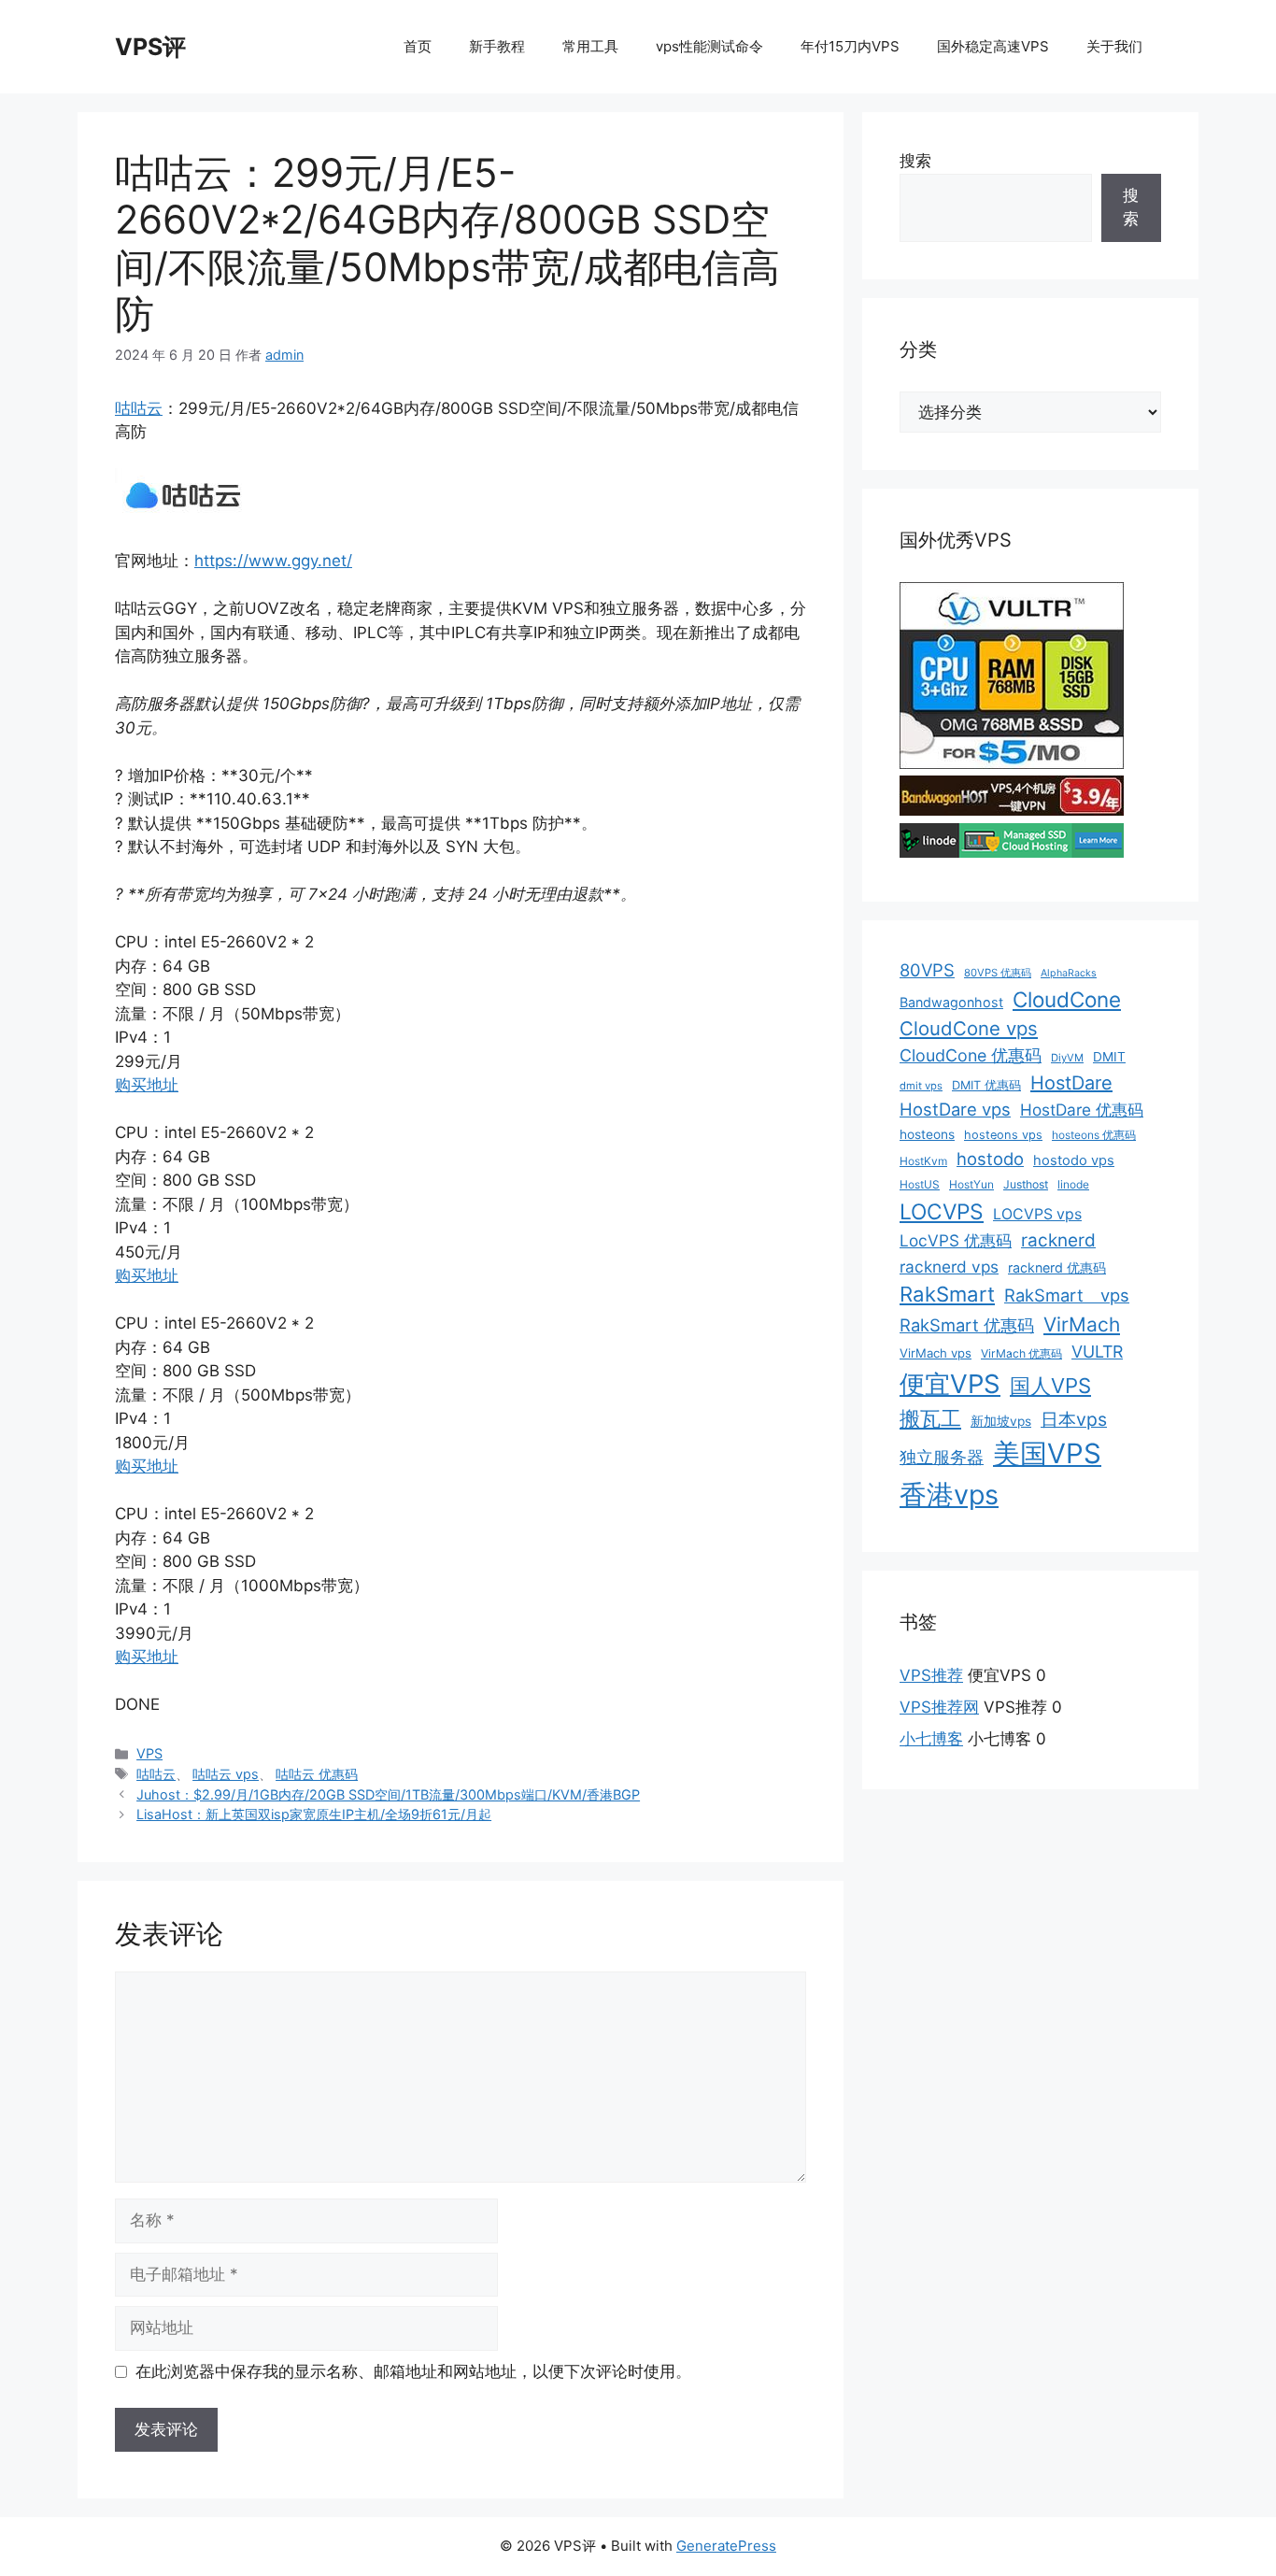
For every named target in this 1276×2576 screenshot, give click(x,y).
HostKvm (923, 1161)
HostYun (971, 1184)
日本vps (1074, 1419)
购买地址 (147, 1085)
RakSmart (947, 1294)
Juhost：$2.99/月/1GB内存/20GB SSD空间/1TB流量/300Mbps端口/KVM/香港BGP (388, 1794)
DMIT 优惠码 (986, 1085)
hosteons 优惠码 (1094, 1135)
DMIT (1109, 1057)
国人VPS (1050, 1386)
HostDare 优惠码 (1082, 1110)
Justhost (1026, 1184)
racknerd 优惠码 (1057, 1267)
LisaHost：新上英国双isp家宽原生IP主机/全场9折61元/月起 (314, 1814)
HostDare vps (955, 1109)
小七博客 (931, 1739)
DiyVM (1067, 1058)
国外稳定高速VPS (993, 46)
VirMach (1082, 1324)
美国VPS (1047, 1453)
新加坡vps (1001, 1421)
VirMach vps (936, 1353)
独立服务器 (942, 1457)
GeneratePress (726, 2546)
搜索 (915, 161)
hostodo (990, 1159)
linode (1073, 1184)
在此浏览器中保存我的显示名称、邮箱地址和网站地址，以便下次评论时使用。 (413, 2371)
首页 (418, 46)
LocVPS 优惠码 (956, 1240)
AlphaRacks (1069, 973)
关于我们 (1114, 46)
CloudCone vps (969, 1028)
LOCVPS (942, 1212)
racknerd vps (949, 1267)
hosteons (927, 1134)
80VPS (927, 970)
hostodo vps (1074, 1160)
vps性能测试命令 (709, 46)
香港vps (949, 1494)
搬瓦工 (930, 1418)
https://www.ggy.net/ (273, 561)
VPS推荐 (931, 1675)
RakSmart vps (1067, 1295)
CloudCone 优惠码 (971, 1055)
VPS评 (150, 47)
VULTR (1097, 1352)
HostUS (920, 1184)
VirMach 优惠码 (1021, 1353)
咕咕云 (139, 408)
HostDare (1071, 1083)
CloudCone (1067, 999)
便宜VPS (950, 1384)
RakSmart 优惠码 (967, 1325)
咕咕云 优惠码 (317, 1774)
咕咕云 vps (226, 1774)
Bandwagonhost (951, 1002)
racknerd (1058, 1240)
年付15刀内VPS (850, 46)
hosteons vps (1003, 1135)
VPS (149, 1753)
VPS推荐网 (939, 1707)
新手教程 (497, 46)
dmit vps (921, 1086)
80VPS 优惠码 (998, 973)
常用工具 (590, 46)
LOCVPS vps (1037, 1214)
